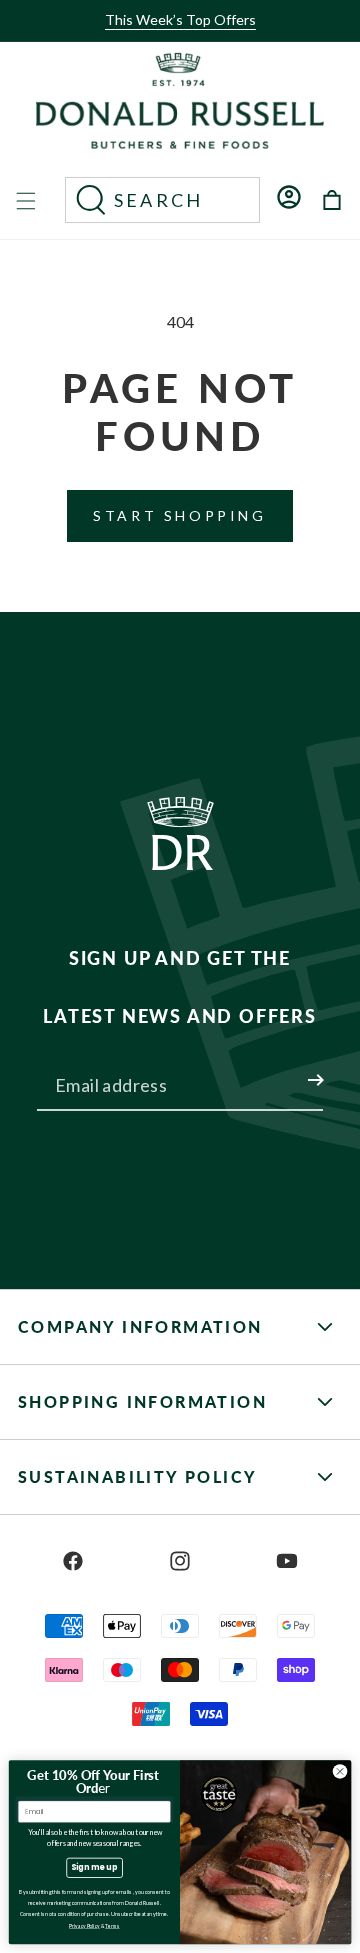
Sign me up (94, 1867)
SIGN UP (292, 1068)
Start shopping (179, 515)
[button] (174, 37)
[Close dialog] (339, 1771)
